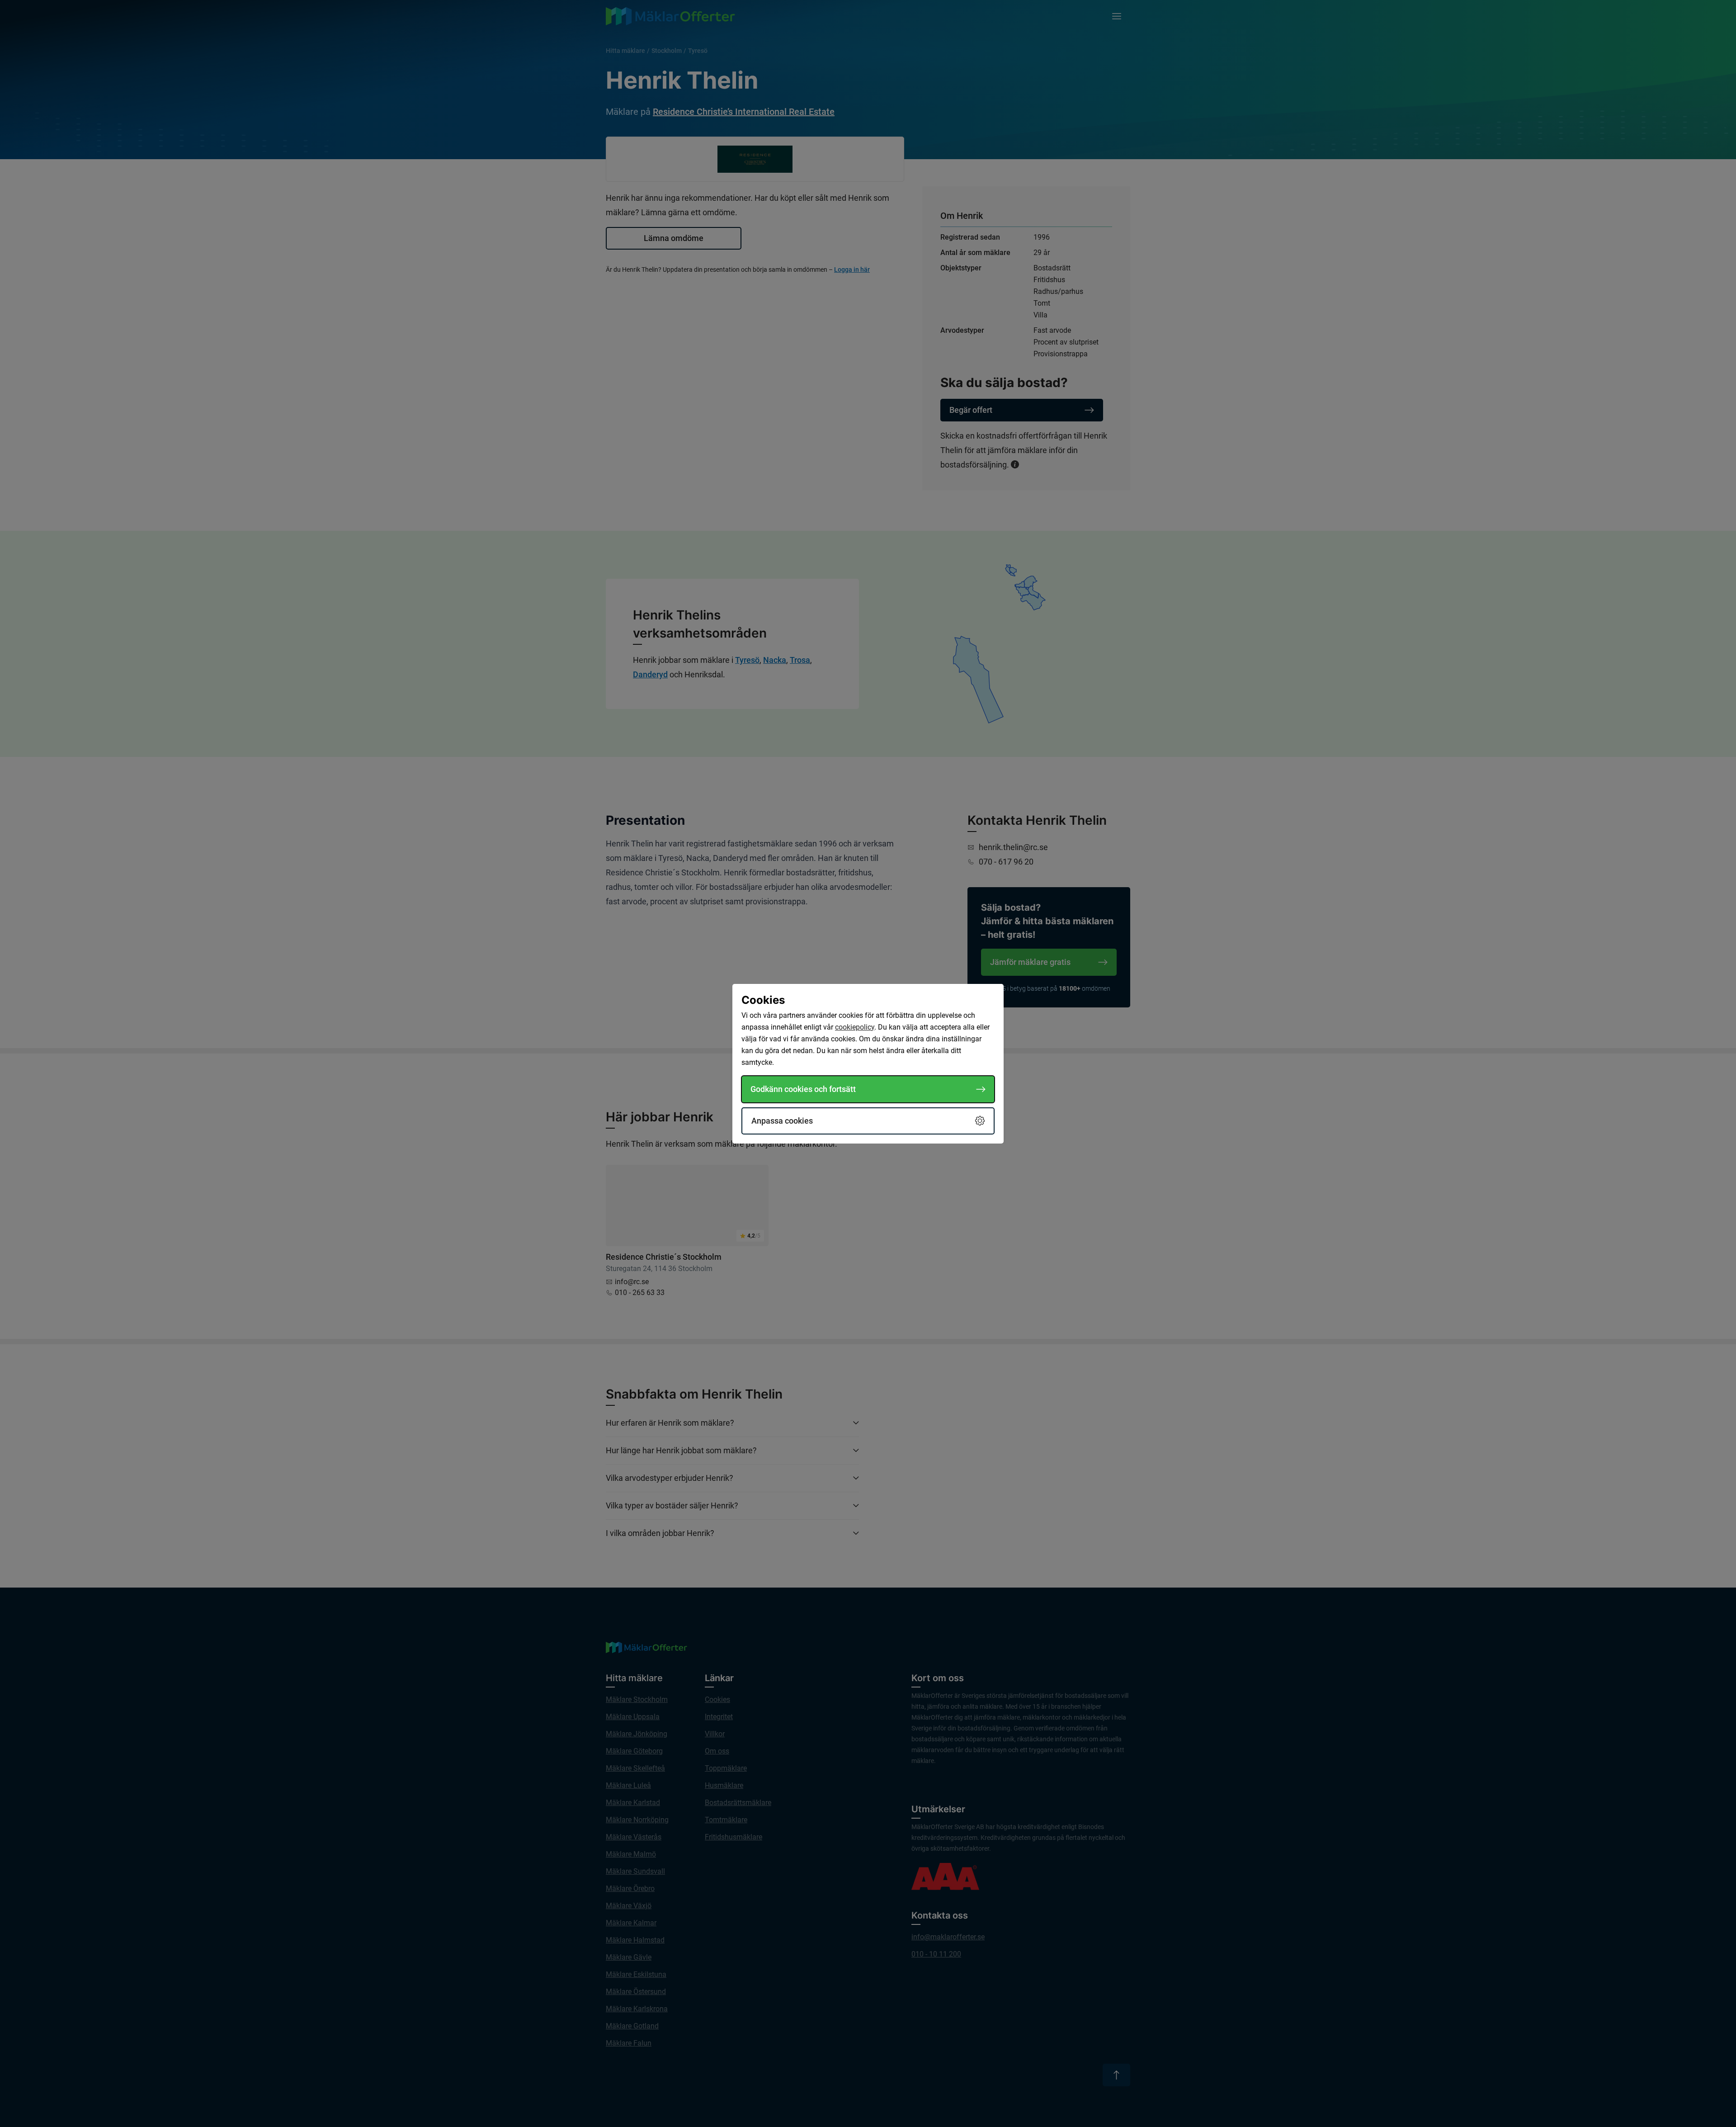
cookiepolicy (855, 1027)
